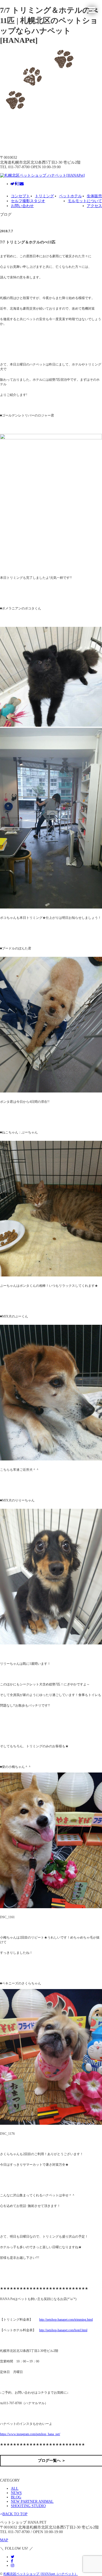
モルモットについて (85, 201)
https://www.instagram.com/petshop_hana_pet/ (30, 2434)
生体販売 (94, 196)
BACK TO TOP (15, 2514)
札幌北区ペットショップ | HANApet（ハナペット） (41, 2574)
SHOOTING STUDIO (28, 2506)
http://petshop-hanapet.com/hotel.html (63, 2330)
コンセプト (20, 196)
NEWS (16, 2493)
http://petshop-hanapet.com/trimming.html (66, 2320)
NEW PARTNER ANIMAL (32, 2502)
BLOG (16, 2497)
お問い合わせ (22, 206)
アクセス (94, 206)
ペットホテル (70, 196)
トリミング (44, 196)
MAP (4, 2540)
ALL (15, 2488)
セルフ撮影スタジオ (28, 201)
